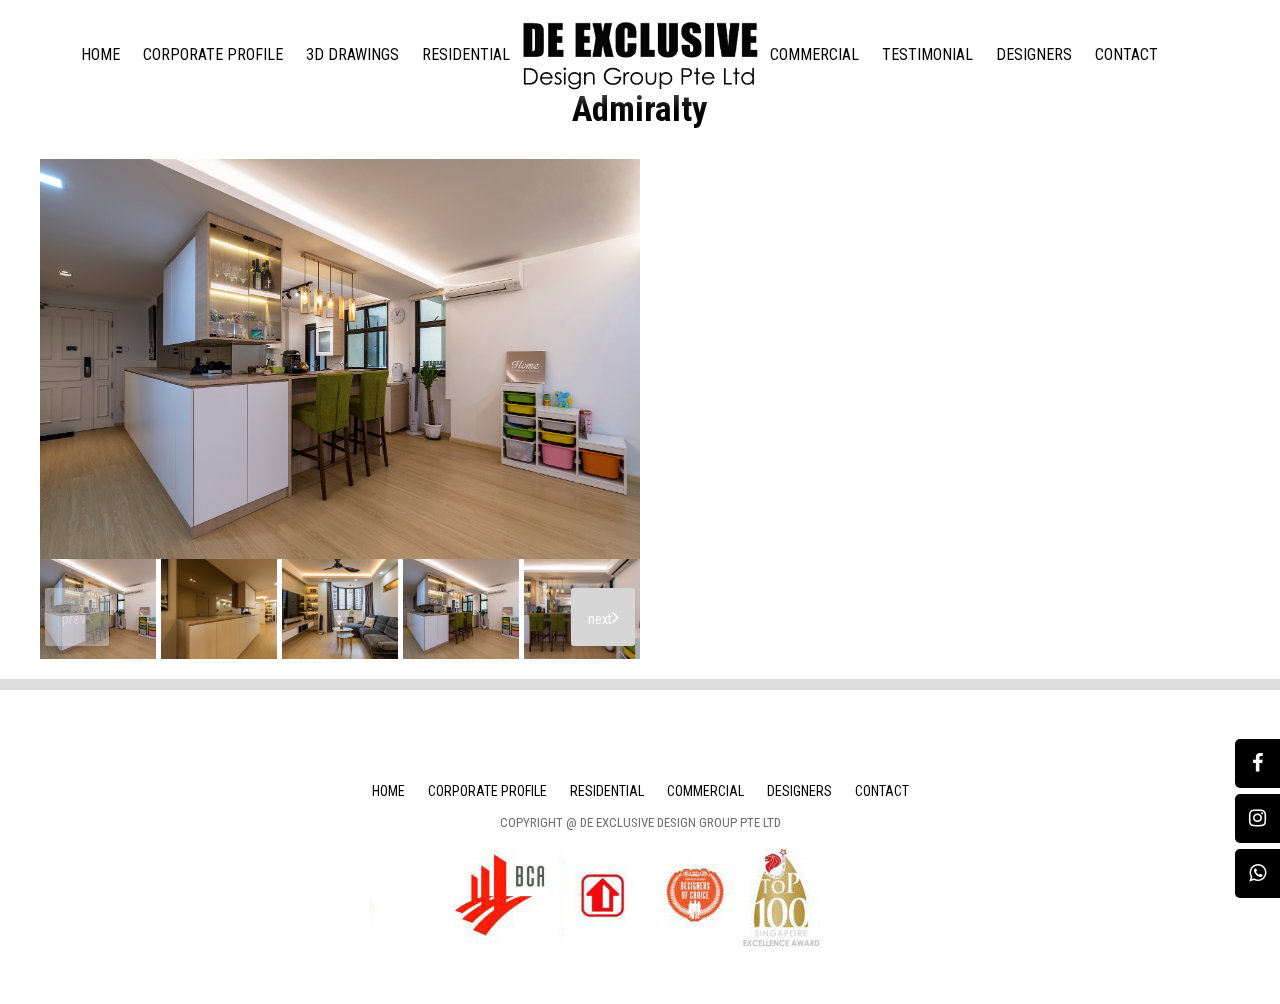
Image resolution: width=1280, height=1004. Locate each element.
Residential (466, 54)
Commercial (814, 54)
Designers (1034, 54)
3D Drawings (352, 54)
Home (100, 54)
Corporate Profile (213, 54)
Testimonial (927, 54)
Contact (1126, 54)
